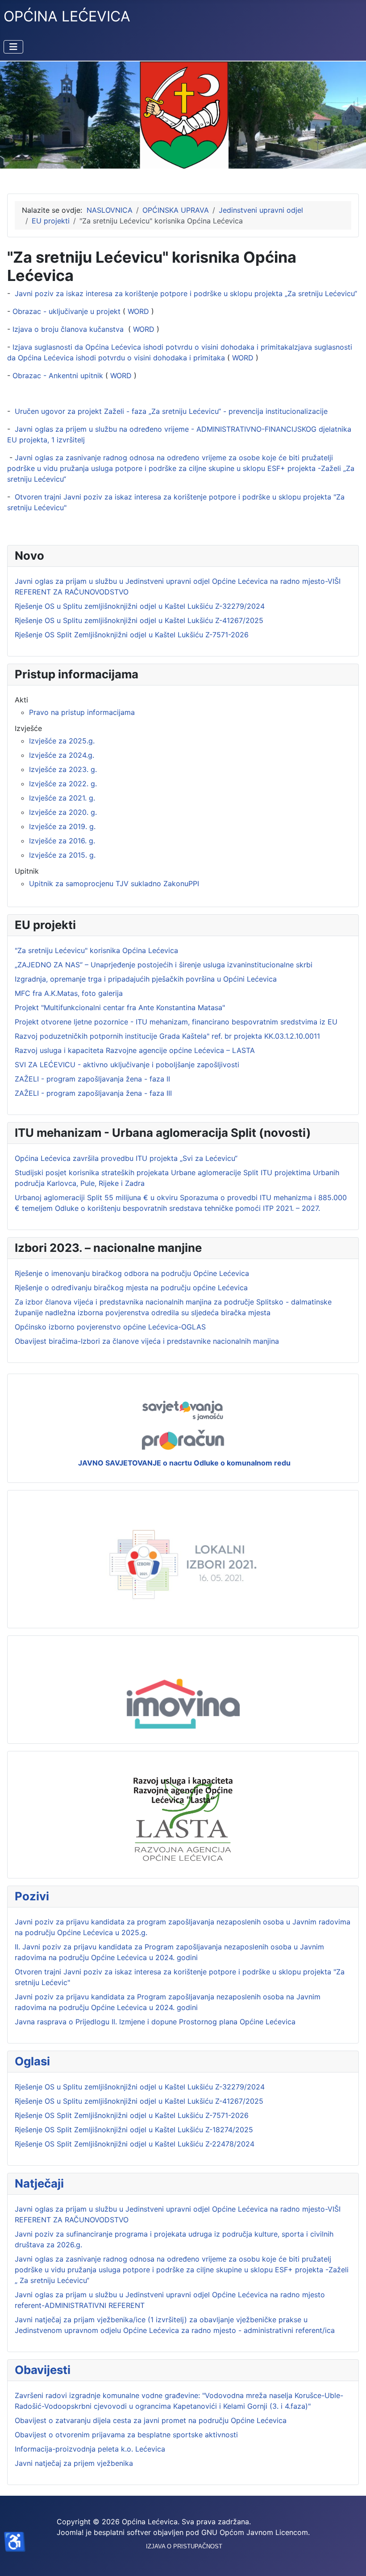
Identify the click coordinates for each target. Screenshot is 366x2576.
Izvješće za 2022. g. (63, 784)
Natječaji (39, 2183)
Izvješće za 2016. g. (62, 841)
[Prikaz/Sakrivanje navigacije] (13, 47)
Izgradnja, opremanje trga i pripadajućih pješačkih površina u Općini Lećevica (146, 979)
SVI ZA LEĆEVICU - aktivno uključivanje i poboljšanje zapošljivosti (127, 1065)
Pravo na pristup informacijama (82, 712)
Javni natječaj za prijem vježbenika (74, 2463)
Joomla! (70, 2532)
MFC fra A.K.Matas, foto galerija (69, 993)
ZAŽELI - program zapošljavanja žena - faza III (93, 1093)
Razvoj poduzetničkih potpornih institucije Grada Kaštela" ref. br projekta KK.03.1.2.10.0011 (167, 1036)
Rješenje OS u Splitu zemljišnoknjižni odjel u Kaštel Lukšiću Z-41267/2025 (139, 2101)
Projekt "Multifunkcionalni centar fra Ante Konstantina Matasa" (120, 1007)
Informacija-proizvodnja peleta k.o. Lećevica (90, 2449)
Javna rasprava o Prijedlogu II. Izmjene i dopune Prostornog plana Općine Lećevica (155, 2022)
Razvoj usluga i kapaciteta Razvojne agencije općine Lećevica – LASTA (135, 1050)
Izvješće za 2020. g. (63, 812)
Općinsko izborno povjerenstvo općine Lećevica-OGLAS (110, 1327)
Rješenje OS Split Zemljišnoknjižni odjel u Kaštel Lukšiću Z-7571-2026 (132, 2115)
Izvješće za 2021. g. (62, 798)
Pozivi (32, 1896)
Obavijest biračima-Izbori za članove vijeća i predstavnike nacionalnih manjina (147, 1341)
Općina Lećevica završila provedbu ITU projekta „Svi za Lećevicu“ (126, 1158)
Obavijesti (43, 2370)
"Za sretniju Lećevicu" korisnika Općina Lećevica (96, 950)
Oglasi (32, 2061)
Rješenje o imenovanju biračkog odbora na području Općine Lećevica (132, 1273)
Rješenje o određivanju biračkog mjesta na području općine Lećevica (131, 1288)
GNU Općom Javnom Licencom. (256, 2532)
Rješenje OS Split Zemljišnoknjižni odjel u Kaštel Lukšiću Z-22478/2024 (135, 2144)
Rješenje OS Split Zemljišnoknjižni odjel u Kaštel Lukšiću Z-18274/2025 (134, 2130)
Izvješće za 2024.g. (62, 755)
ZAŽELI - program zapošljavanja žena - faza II (92, 1079)
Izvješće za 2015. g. (62, 855)
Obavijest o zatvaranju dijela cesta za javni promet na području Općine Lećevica (151, 2420)
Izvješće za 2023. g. (63, 769)
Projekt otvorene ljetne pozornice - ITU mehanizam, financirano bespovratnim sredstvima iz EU (176, 1022)
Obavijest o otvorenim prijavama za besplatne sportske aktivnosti (126, 2435)
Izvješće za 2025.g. (62, 741)
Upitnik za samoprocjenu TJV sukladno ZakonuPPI (114, 883)
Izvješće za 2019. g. (62, 826)
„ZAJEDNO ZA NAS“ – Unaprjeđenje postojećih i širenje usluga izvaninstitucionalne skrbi (164, 965)
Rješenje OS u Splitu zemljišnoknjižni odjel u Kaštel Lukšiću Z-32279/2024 (140, 2087)
